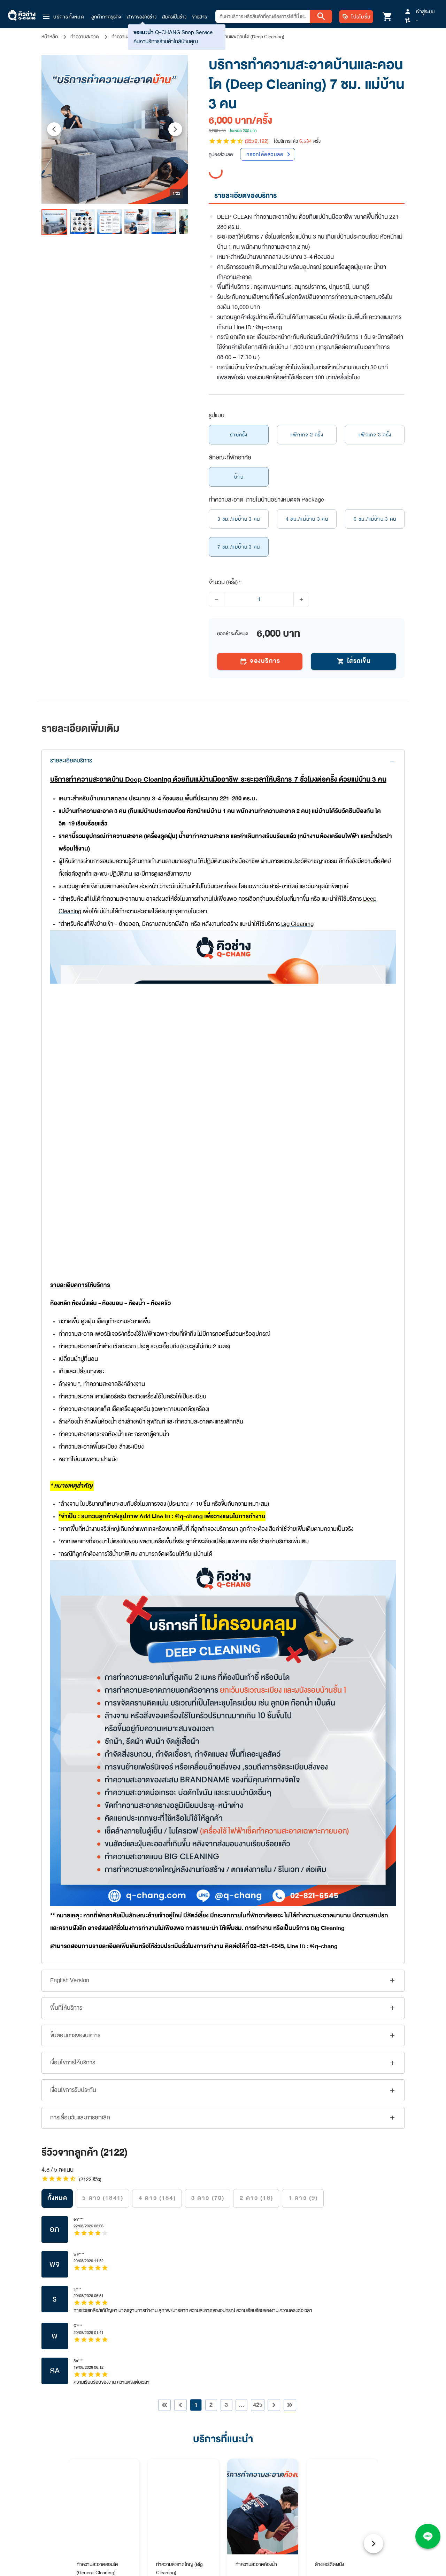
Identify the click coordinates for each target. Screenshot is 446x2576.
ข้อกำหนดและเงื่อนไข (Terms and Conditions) (333, 2163)
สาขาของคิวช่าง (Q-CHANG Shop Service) (208, 2194)
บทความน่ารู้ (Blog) (184, 2173)
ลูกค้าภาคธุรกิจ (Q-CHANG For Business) (208, 2183)
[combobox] (263, 16)
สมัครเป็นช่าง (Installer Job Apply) (199, 2204)
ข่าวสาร (199, 17)
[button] (63, 17)
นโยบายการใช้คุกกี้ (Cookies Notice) (324, 2194)
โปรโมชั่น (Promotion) (187, 2225)
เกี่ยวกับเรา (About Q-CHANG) (196, 2215)
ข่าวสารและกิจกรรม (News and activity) (205, 2163)
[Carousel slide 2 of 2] (228, 1821)
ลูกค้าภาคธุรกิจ (106, 17)
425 (258, 1601)
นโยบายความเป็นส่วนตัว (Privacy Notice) (329, 2183)
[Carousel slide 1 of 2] (218, 1821)
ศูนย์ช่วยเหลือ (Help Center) (193, 2236)
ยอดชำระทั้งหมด (233, 620)
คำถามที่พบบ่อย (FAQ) (187, 2246)
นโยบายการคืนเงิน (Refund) (316, 2173)
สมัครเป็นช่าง (174, 17)
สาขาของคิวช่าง (142, 17)
